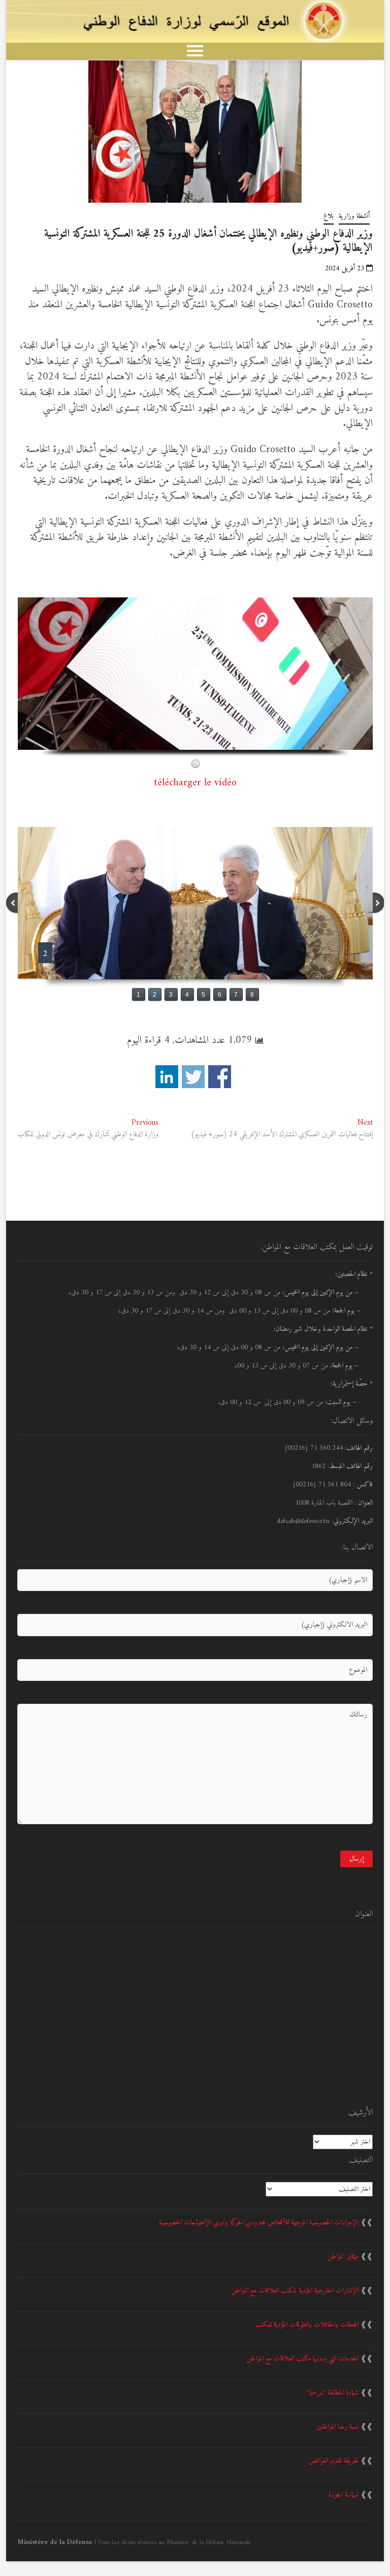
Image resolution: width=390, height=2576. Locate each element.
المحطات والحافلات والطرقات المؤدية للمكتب (307, 2325)
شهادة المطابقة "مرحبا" (333, 2393)
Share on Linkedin (167, 1077)
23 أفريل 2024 (346, 268)
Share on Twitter (193, 1077)
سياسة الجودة (344, 2495)
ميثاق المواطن (343, 2257)
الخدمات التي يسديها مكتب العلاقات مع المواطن (302, 2359)
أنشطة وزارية (354, 216)
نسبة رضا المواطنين (337, 2427)
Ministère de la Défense (55, 2542)
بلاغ (329, 216)
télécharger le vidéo (195, 783)
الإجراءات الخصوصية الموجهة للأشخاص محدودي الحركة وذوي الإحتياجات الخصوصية (259, 2223)
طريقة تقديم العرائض (334, 2461)
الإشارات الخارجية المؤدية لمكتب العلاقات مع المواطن (295, 2291)
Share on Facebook (220, 1077)
